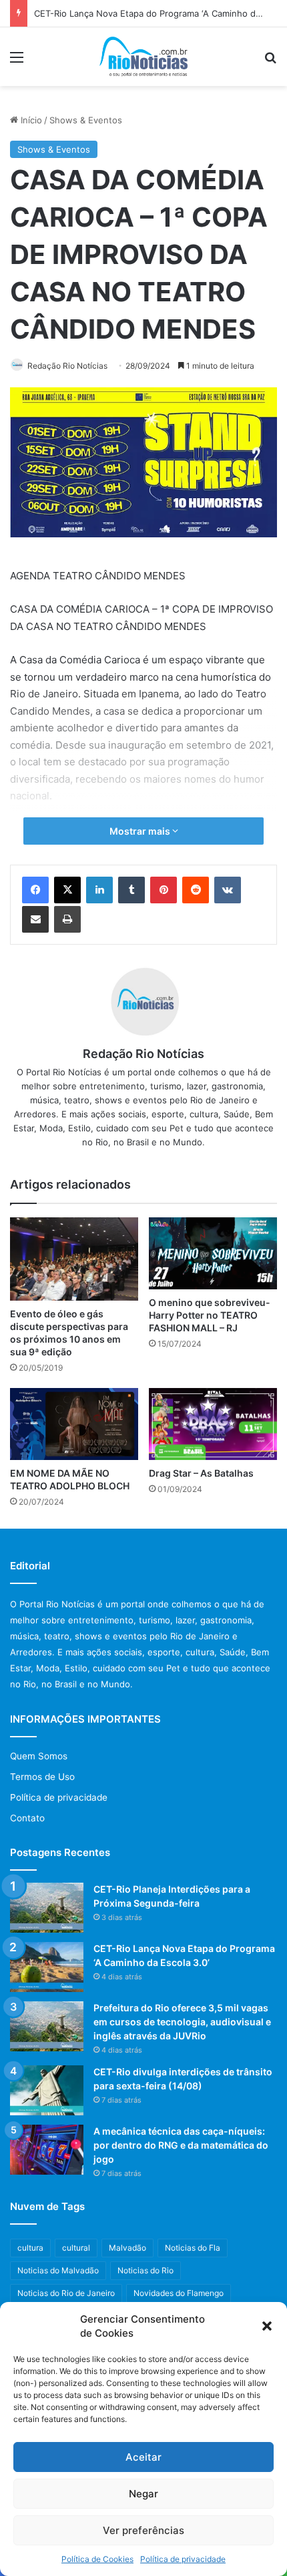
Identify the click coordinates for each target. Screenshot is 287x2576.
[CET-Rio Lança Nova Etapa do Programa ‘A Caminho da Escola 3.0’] (47, 1967)
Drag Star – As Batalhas (201, 1473)
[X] (67, 890)
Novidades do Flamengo (179, 2293)
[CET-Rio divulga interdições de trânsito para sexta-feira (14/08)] (47, 2090)
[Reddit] (196, 890)
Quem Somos (39, 1756)
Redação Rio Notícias (67, 366)
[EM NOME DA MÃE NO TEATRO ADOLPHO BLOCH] (74, 1424)
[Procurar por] (270, 62)
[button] (267, 2326)
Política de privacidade (183, 2559)
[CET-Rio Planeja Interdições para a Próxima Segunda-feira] (47, 1908)
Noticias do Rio (146, 2270)
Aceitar (143, 2457)
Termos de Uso (42, 1777)
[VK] (228, 890)
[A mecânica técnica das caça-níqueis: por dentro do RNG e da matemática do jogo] (47, 2150)
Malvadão (127, 2248)
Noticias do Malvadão (58, 2270)
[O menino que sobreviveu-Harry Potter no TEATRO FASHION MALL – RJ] (213, 1253)
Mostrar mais (141, 831)
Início (30, 120)
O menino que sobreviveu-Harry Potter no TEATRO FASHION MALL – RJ (210, 1315)
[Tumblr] (131, 890)
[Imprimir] (67, 919)
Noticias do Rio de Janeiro (66, 2293)
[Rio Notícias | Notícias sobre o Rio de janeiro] (144, 57)
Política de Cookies (97, 2559)
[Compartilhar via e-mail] (35, 919)
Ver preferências (143, 2530)
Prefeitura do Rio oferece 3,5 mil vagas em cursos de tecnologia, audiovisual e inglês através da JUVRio (182, 2022)
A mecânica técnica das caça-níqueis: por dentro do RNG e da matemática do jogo (181, 2145)
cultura (30, 2248)
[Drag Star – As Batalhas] (213, 1424)
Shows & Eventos (86, 120)
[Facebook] (35, 890)
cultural (76, 2248)
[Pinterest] (164, 890)
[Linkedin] (99, 890)
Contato (27, 1818)
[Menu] (17, 62)
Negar (143, 2494)
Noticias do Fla (193, 2248)
